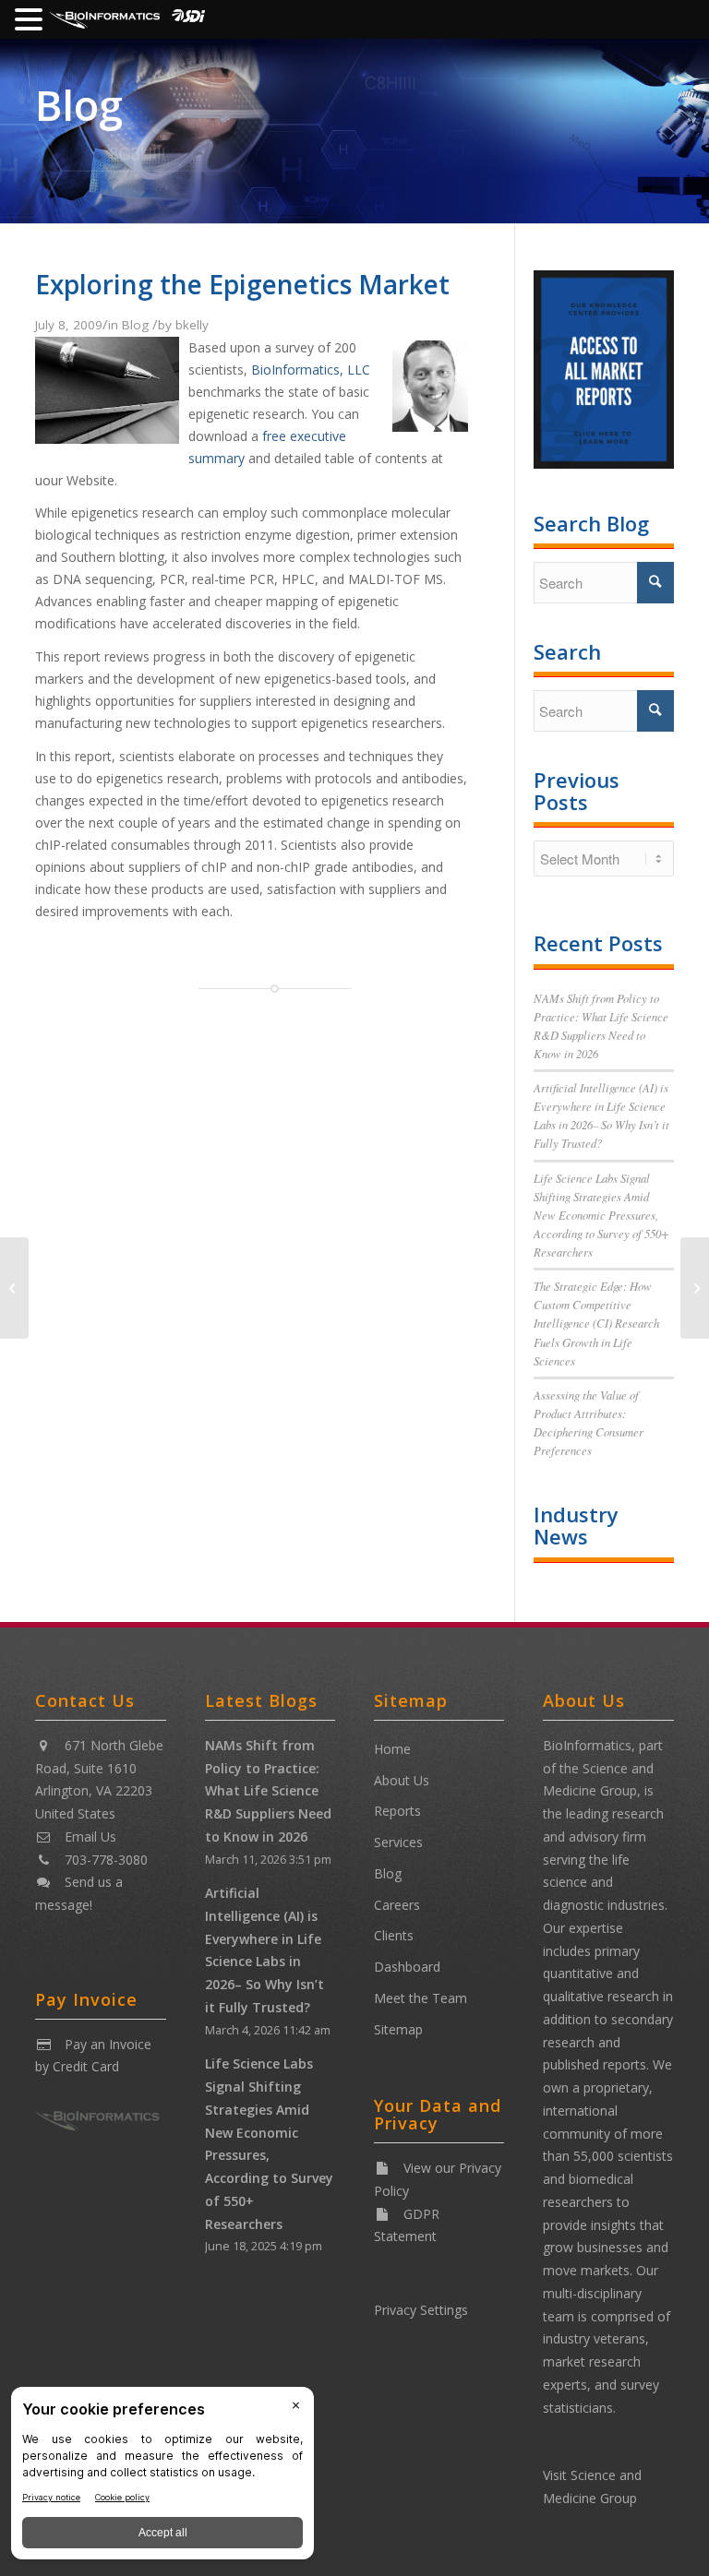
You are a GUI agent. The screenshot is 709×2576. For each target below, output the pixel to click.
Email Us (90, 1837)
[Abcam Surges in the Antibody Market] (14, 1288)
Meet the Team (421, 1998)
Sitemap (398, 2029)
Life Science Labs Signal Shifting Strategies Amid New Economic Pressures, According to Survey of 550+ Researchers (601, 1215)
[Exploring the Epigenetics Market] (107, 438)
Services (398, 1842)
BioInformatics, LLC (311, 370)
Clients (394, 1935)
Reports (397, 1811)
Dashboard (407, 1967)
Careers (397, 1905)
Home (392, 1749)
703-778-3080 (106, 1860)
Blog (79, 105)
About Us (402, 1780)
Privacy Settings (421, 2310)
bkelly (192, 325)
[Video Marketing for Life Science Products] (695, 1288)
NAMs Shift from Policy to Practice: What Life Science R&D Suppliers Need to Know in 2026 (268, 1791)
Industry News (576, 1525)
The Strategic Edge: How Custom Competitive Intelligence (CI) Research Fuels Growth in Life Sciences (596, 1323)
